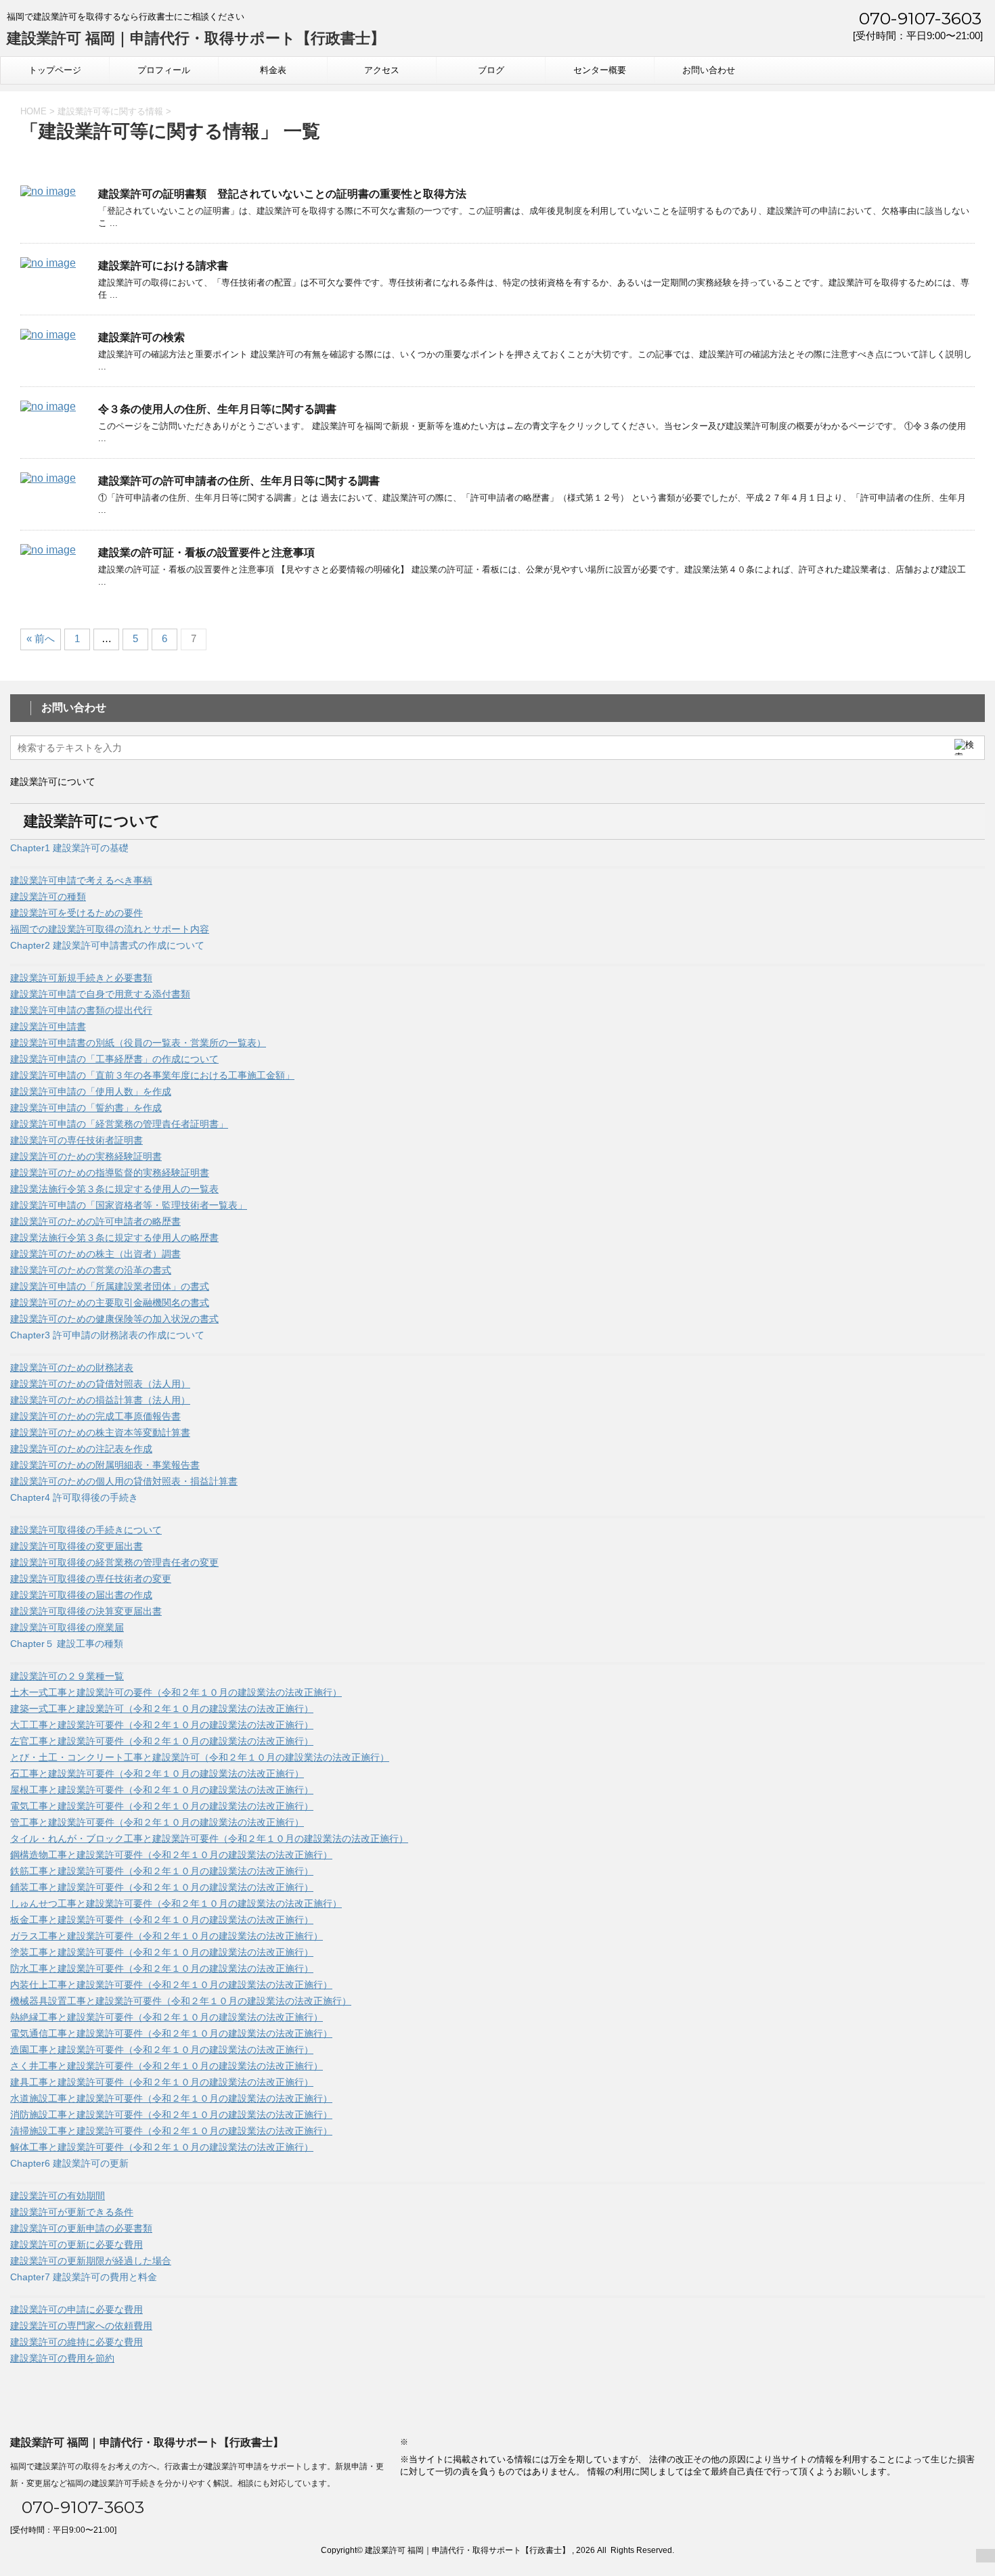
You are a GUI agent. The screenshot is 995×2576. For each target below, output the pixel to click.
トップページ (55, 70)
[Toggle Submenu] (497, 867)
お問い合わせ (709, 70)
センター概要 (600, 70)
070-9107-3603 (918, 18)
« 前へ (41, 638)
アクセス (382, 70)
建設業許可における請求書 (163, 266)
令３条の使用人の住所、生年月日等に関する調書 (217, 409)
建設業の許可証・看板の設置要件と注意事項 (206, 552)
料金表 (273, 70)
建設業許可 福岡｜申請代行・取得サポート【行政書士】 (196, 38)
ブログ (491, 70)
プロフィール (164, 70)
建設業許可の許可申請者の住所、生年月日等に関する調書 (239, 481)
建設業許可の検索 (141, 337)
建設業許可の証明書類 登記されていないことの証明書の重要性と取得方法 (282, 194)
